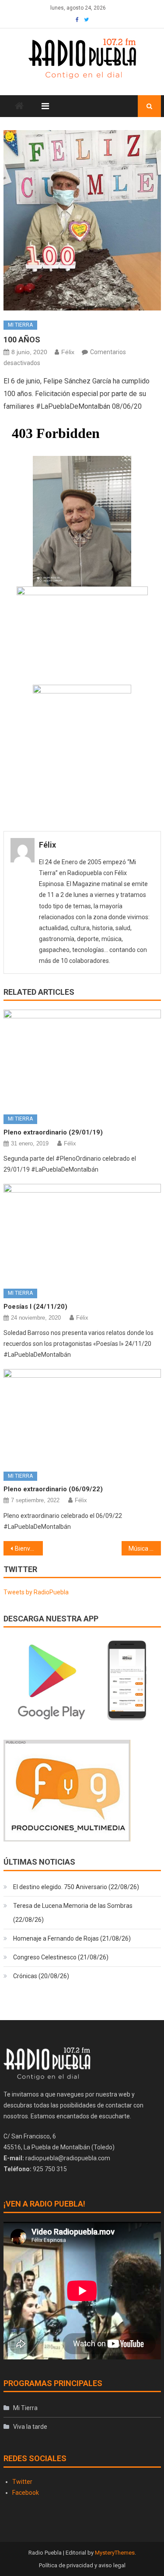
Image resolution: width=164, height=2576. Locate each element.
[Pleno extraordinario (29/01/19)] (82, 1059)
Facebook (26, 2493)
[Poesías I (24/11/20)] (82, 1233)
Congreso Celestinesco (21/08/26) (61, 1957)
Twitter (22, 2482)
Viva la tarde (30, 2427)
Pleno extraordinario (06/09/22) (53, 1489)
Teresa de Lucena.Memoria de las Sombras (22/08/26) (73, 1913)
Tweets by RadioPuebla (36, 1592)
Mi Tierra (20, 325)
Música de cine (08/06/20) (145, 1548)
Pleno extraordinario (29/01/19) (53, 1132)
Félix (68, 352)
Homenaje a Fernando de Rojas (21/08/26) (72, 1938)
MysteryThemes (115, 2553)
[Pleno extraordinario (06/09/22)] (82, 1417)
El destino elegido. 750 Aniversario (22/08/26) (76, 1887)
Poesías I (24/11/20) (35, 1307)
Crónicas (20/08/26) (41, 1976)
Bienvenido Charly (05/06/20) (29, 1548)
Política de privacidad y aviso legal (82, 2565)
